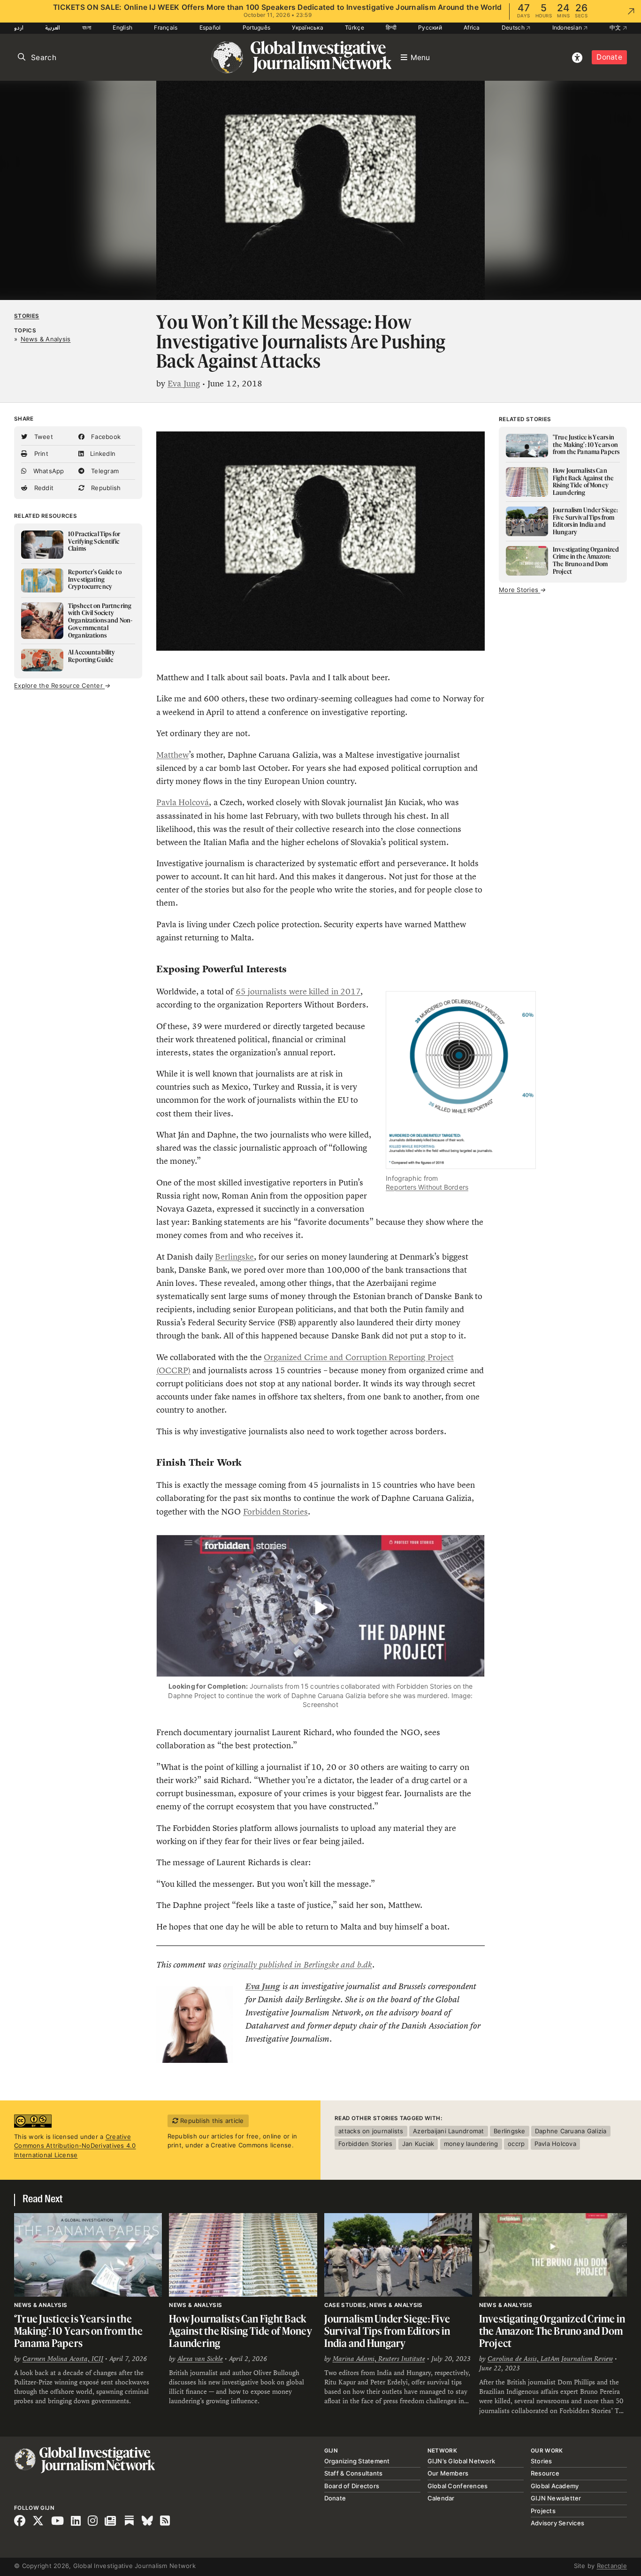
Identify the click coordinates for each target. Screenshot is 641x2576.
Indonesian (568, 27)
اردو (19, 27)
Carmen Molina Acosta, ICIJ (63, 2359)
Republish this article (211, 2121)
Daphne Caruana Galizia (571, 2131)
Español (210, 27)
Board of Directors (352, 2486)
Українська (308, 27)
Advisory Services (557, 2523)
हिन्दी (391, 27)
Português (256, 27)
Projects (543, 2511)
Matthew (172, 755)
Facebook (105, 437)
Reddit (43, 488)
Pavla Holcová (183, 802)
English (122, 27)
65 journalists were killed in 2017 (298, 992)
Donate (609, 57)
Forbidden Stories (275, 1512)
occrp (516, 2144)
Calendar (441, 2498)
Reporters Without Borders (427, 1187)
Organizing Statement (357, 2461)
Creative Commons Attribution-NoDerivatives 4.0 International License (75, 2146)
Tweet (42, 437)
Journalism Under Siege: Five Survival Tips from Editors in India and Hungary (387, 2330)
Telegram (104, 471)
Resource (545, 2473)
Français (166, 27)
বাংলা (87, 27)
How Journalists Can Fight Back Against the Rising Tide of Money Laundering (240, 2330)
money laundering (471, 2144)
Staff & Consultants (354, 2473)
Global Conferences (458, 2486)
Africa (472, 27)
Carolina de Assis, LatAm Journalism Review (550, 2359)
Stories (27, 316)
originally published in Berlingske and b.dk (297, 1965)
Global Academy (555, 2486)
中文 (616, 27)
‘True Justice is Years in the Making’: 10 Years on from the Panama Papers (78, 2330)
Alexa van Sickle (200, 2359)
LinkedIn (102, 454)
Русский (430, 27)
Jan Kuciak (418, 2144)
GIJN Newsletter (556, 2498)
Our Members (448, 2473)
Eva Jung (184, 384)
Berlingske (234, 1257)
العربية (53, 27)
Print (40, 454)
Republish (105, 488)
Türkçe (355, 27)
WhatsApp (47, 471)
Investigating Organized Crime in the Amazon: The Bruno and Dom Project (552, 2330)
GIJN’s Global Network (461, 2461)
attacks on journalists (371, 2131)
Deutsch (514, 27)
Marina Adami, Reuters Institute (379, 2359)
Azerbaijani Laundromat (449, 2131)
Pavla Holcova (555, 2144)
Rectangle (612, 2566)
